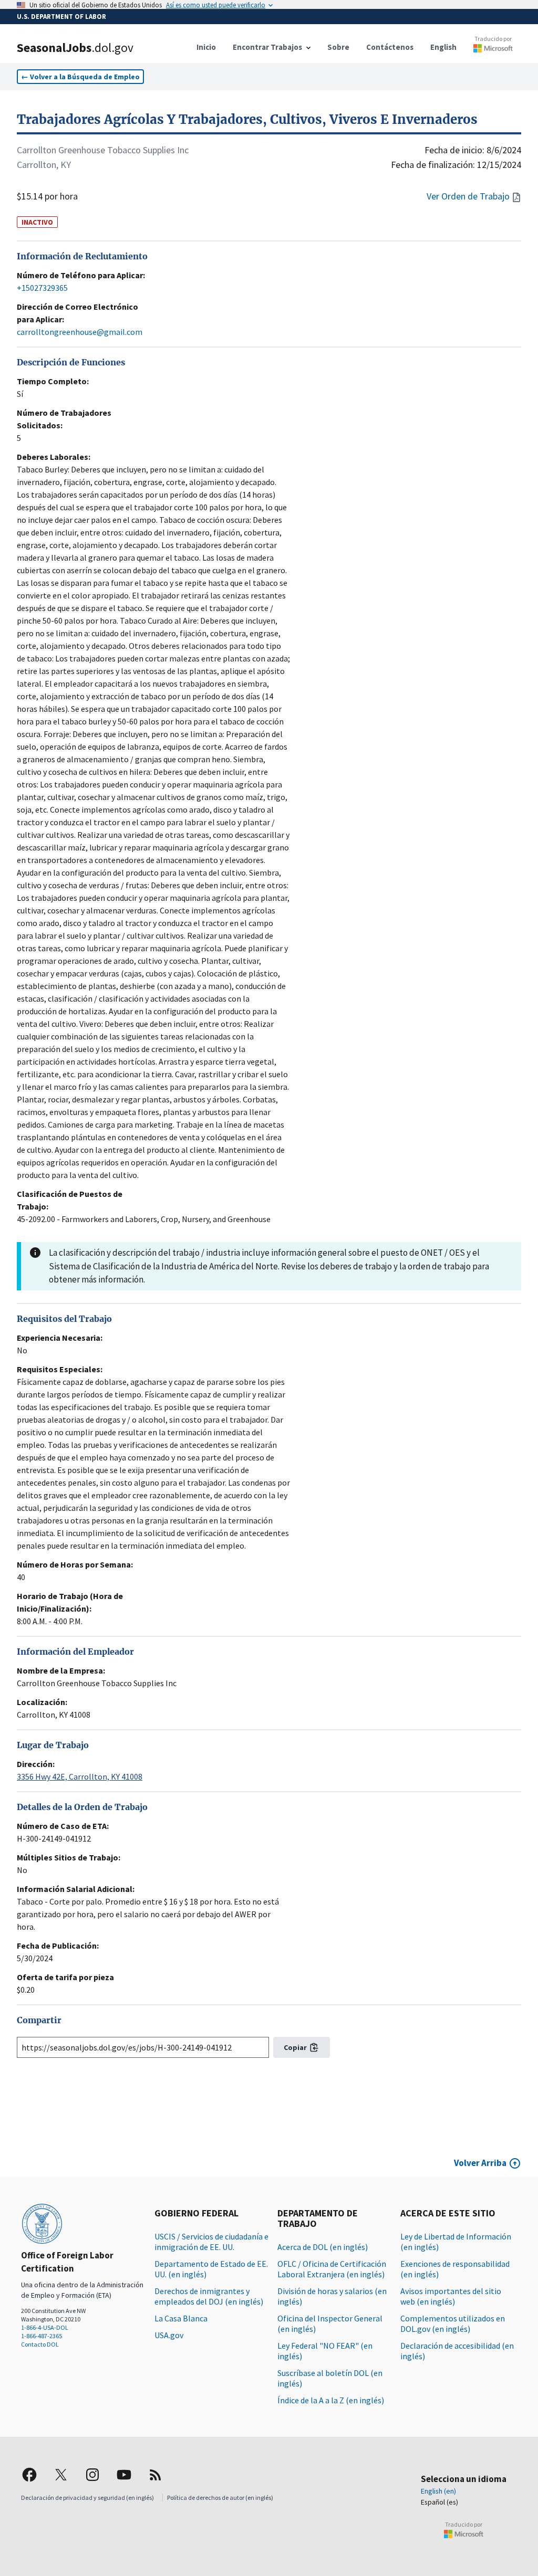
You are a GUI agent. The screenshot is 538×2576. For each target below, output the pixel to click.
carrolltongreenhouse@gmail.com (80, 332)
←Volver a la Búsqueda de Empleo (80, 77)
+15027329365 (42, 288)
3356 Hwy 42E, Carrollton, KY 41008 (80, 1776)
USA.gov (169, 2335)
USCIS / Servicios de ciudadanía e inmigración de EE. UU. (211, 2242)
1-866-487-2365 (42, 2336)
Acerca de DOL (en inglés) (323, 2247)
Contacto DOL (40, 2344)
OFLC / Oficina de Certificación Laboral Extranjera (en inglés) (332, 2269)
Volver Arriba (480, 2163)
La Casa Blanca (181, 2318)
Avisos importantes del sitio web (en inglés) (451, 2296)
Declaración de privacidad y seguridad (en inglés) (87, 2498)
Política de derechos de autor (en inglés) (220, 2498)
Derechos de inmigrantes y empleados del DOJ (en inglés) (209, 2296)
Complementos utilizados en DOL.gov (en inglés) (453, 2323)
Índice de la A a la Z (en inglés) (331, 2400)
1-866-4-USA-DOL (45, 2327)
